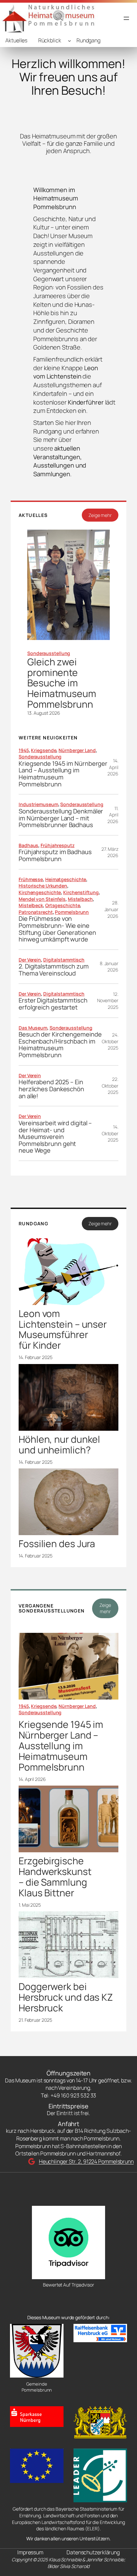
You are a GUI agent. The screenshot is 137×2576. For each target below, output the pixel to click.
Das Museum (33, 1028)
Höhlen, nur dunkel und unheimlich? (59, 1445)
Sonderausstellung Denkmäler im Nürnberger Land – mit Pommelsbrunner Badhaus (61, 818)
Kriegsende (44, 750)
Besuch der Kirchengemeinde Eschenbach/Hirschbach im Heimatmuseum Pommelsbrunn (60, 1045)
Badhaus (28, 845)
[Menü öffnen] (126, 18)
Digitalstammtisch (64, 960)
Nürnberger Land (77, 750)
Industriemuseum (38, 804)
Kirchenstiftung (81, 892)
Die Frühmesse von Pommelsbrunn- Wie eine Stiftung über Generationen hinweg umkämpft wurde (57, 929)
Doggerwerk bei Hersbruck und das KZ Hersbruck (66, 1997)
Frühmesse (31, 879)
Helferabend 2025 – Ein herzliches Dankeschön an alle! (51, 1089)
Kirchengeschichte (40, 892)
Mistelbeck (31, 905)
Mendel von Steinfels (42, 899)
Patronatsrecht (36, 912)
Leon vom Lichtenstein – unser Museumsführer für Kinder (63, 1330)
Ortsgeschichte (63, 905)
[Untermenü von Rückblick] (69, 41)
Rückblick (50, 40)
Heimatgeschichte (66, 879)
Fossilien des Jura (57, 1544)
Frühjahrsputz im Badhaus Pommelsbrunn (55, 855)
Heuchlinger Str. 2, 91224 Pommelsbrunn (86, 2161)
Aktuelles (16, 40)
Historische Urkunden (43, 886)
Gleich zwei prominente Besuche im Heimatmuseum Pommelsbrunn (62, 683)
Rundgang (88, 40)
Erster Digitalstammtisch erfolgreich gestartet (53, 1004)
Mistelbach (80, 899)
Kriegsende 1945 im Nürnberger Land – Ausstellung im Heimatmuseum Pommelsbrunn (63, 774)
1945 (24, 750)
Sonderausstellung (49, 653)
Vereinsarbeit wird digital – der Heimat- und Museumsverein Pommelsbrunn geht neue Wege (55, 1137)
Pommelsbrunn (72, 912)
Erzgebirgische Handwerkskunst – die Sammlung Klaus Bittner (55, 1877)
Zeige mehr (100, 515)
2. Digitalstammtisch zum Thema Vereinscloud (54, 970)
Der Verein (30, 960)
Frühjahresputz (58, 845)
